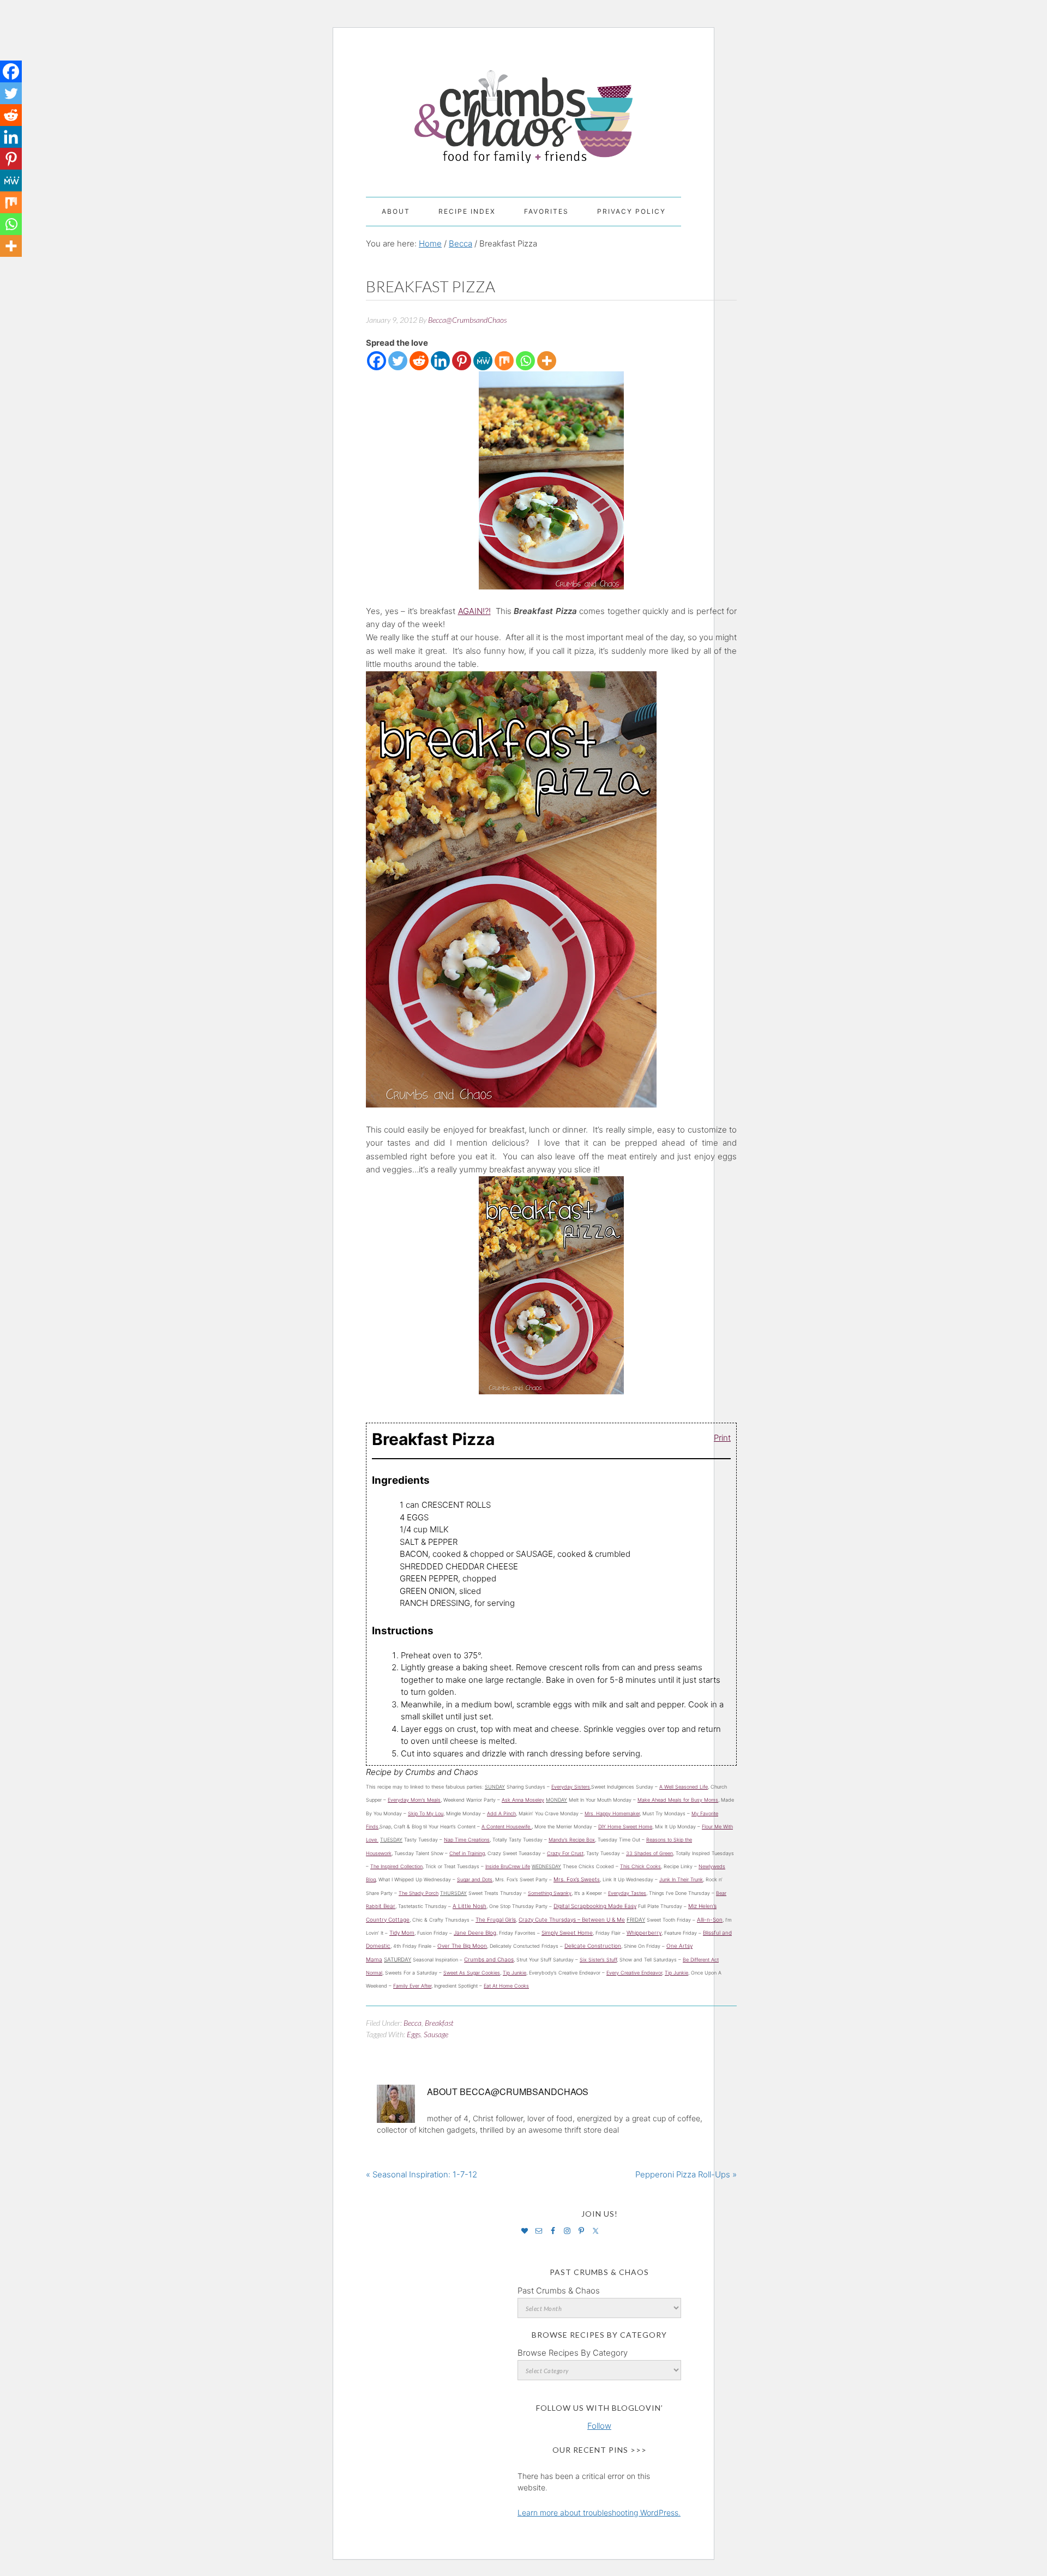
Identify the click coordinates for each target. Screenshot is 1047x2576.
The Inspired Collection (396, 1866)
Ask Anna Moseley (523, 1800)
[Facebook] (377, 361)
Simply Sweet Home (567, 1933)
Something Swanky (550, 1893)
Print (722, 1437)
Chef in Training (467, 1853)
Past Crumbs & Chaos (559, 2291)
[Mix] (504, 361)
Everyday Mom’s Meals (414, 1800)
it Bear (387, 1906)
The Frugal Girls (496, 1919)
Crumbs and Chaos (523, 105)
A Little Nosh (470, 1906)
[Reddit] (419, 361)
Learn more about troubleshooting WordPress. (599, 2512)
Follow (599, 2426)
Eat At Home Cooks (506, 1986)
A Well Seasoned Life (684, 1787)
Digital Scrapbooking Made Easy (595, 1906)
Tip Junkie (515, 1973)
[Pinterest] (462, 361)
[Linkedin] (440, 361)
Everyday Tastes (627, 1893)
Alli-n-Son (710, 1919)
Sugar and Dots (475, 1879)
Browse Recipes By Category (573, 2353)
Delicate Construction (593, 1946)
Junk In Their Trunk (681, 1879)
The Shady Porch (419, 1893)
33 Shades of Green (649, 1853)
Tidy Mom (402, 1933)
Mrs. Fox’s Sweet (575, 1879)
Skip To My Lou (426, 1813)
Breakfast (439, 2023)
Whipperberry (644, 1933)
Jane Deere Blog (475, 1933)
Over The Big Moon (462, 1946)
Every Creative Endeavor (634, 1973)
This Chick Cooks (640, 1866)
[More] (547, 361)
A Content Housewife (507, 1826)
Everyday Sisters (571, 1787)
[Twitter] (398, 361)
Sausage (436, 2034)
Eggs (414, 2034)
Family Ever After (412, 1986)
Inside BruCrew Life (508, 1866)
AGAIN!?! (474, 611)
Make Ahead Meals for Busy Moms (678, 1800)
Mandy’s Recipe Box (572, 1840)
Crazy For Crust (565, 1853)
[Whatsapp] (525, 361)
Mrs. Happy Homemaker (612, 1813)
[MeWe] (483, 361)
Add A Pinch (501, 1813)
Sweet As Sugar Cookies (472, 1973)
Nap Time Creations (467, 1840)
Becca (413, 2023)
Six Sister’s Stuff (598, 1960)
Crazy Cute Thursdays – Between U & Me (572, 1919)
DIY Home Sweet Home (625, 1826)
